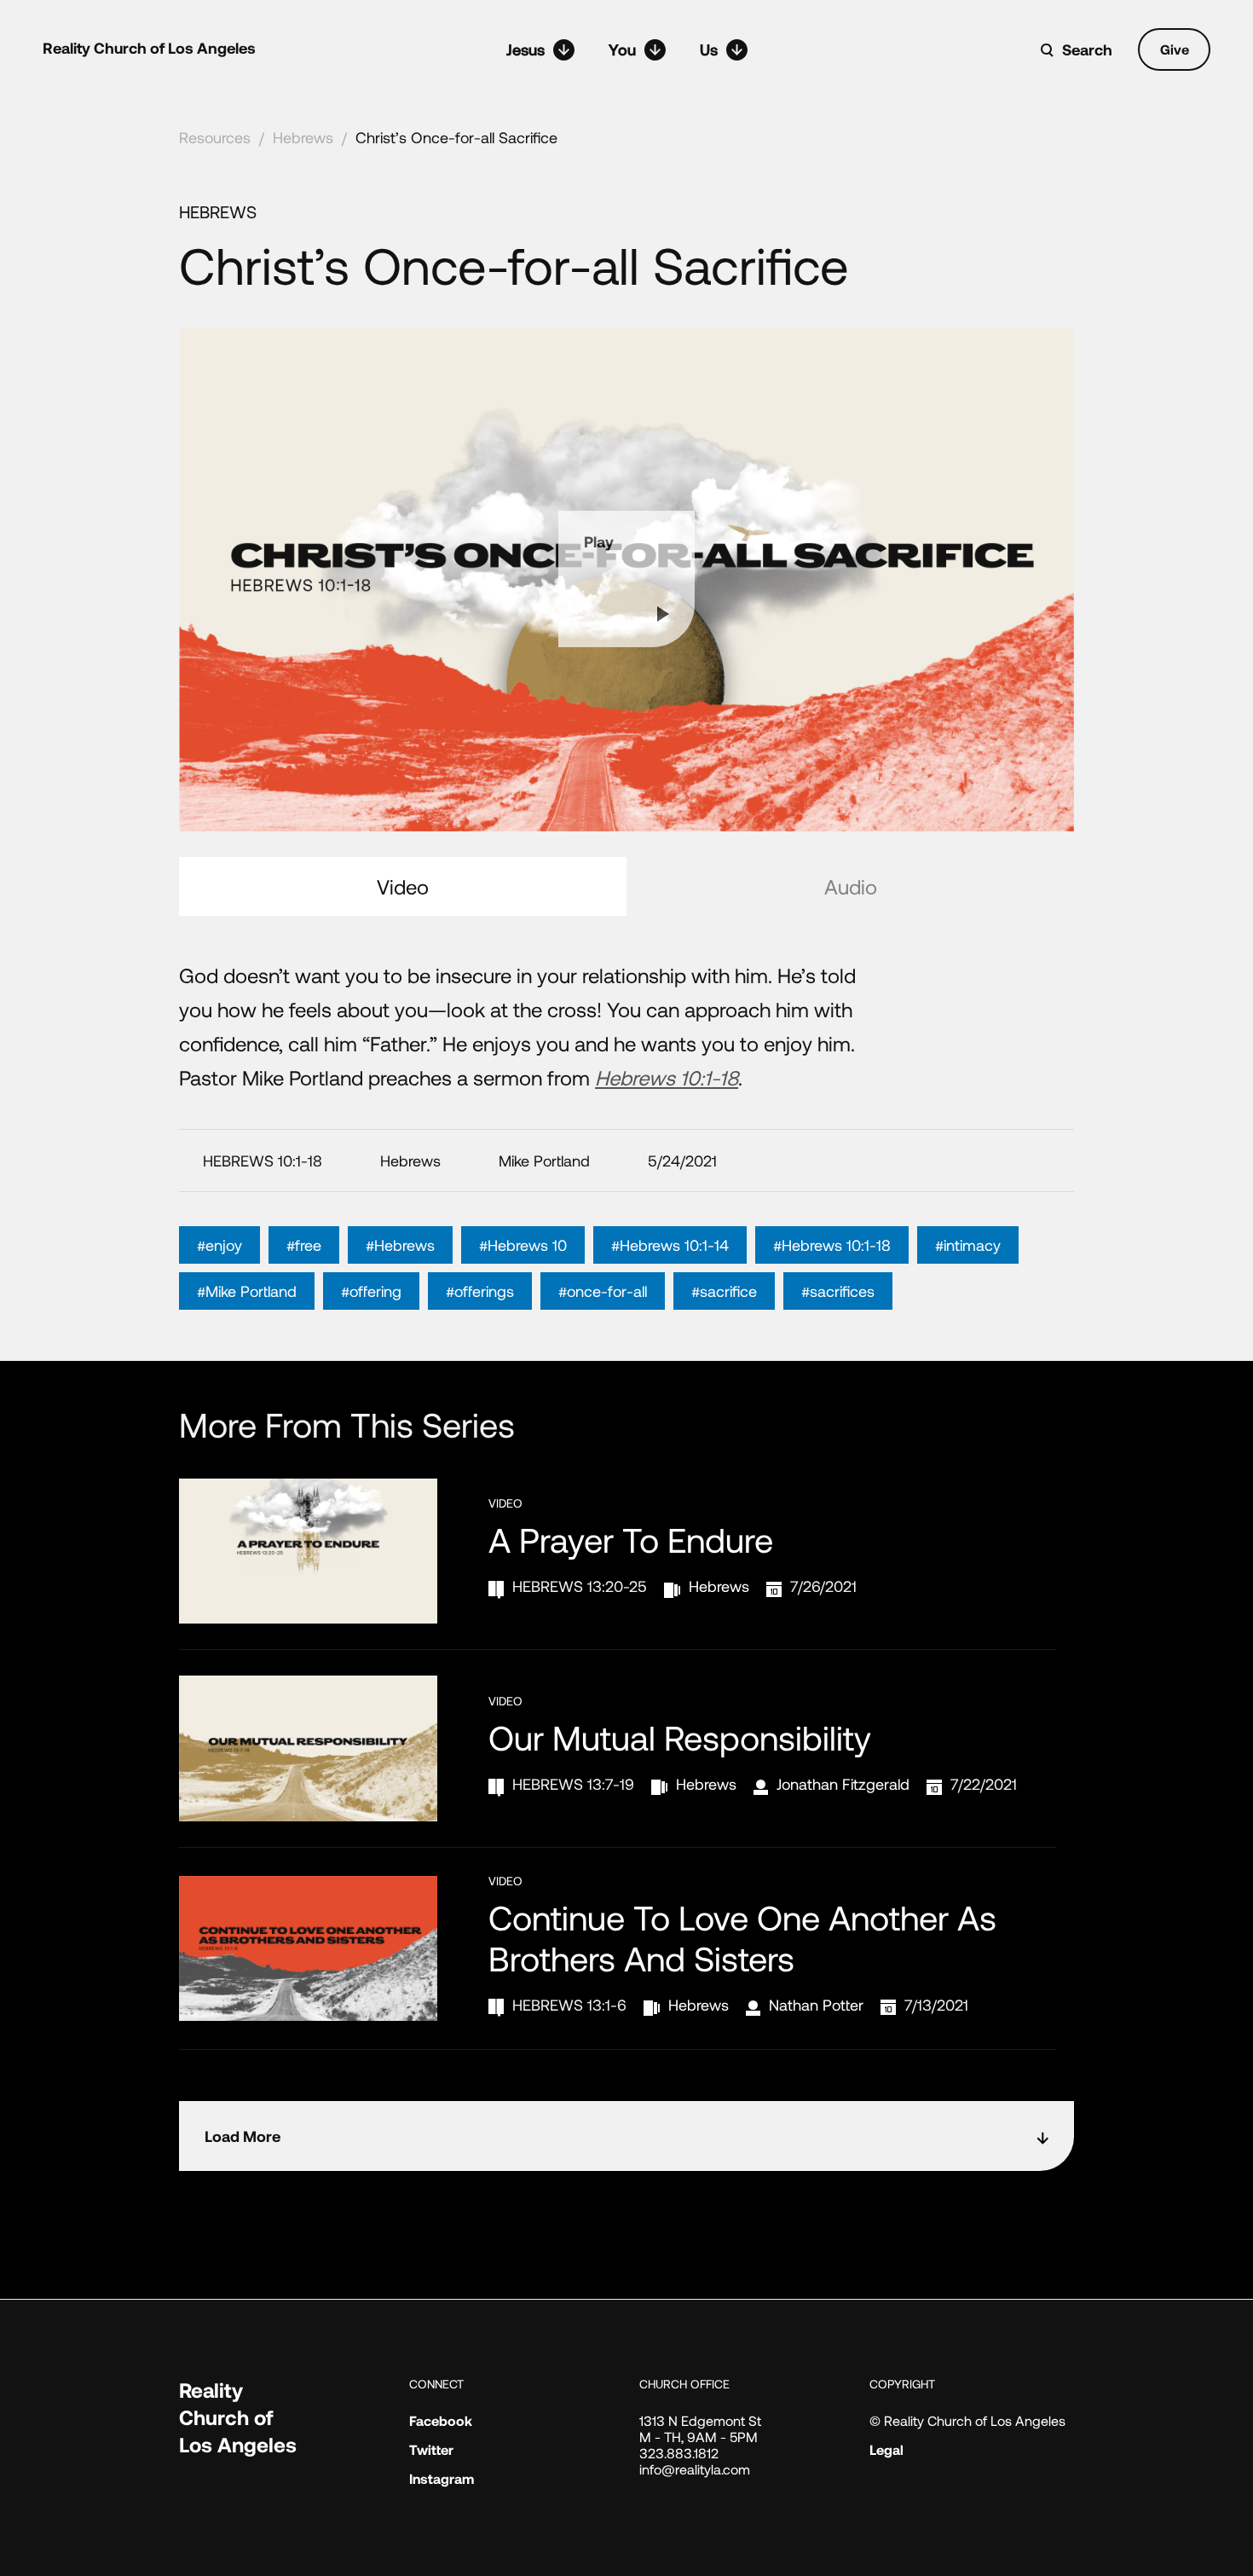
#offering (371, 1291)
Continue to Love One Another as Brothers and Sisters (742, 1937)
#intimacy (968, 1245)
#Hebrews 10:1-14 (670, 1245)
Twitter (431, 2449)
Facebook (441, 2420)
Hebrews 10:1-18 (667, 1077)
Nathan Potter (816, 2005)
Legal (886, 2449)
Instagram (442, 2478)
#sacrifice (724, 1291)
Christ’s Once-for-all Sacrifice (456, 137)
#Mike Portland (247, 1291)
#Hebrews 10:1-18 (832, 1245)
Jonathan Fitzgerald (843, 1784)
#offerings (480, 1291)
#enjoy (219, 1245)
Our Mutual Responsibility (680, 1737)
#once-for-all (603, 1291)
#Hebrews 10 (523, 1245)
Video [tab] (403, 886)
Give (1175, 49)
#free (304, 1245)
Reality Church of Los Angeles (149, 48)
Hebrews (303, 137)
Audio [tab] (851, 886)
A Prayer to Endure (631, 1539)
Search (1087, 49)
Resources (215, 137)
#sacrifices (838, 1291)
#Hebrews (400, 1245)
